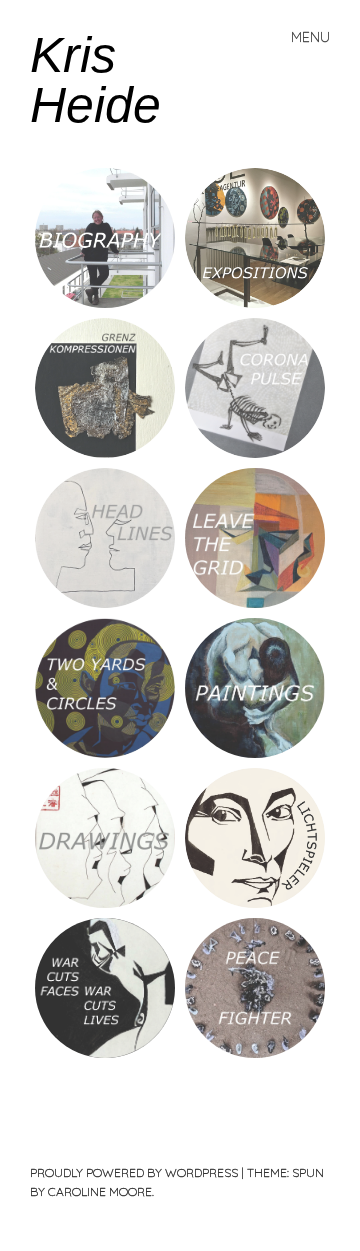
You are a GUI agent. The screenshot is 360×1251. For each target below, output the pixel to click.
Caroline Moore (100, 1191)
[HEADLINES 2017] (105, 538)
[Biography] (105, 238)
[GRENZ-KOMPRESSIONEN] (105, 388)
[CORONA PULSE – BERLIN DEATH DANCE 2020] (255, 388)
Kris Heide (95, 80)
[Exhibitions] (255, 238)
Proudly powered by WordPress (134, 1172)
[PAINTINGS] (255, 688)
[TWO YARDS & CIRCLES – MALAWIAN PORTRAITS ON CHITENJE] (105, 688)
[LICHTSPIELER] (255, 838)
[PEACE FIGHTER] (255, 988)
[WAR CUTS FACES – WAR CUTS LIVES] (105, 988)
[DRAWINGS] (105, 838)
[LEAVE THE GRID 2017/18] (255, 538)
